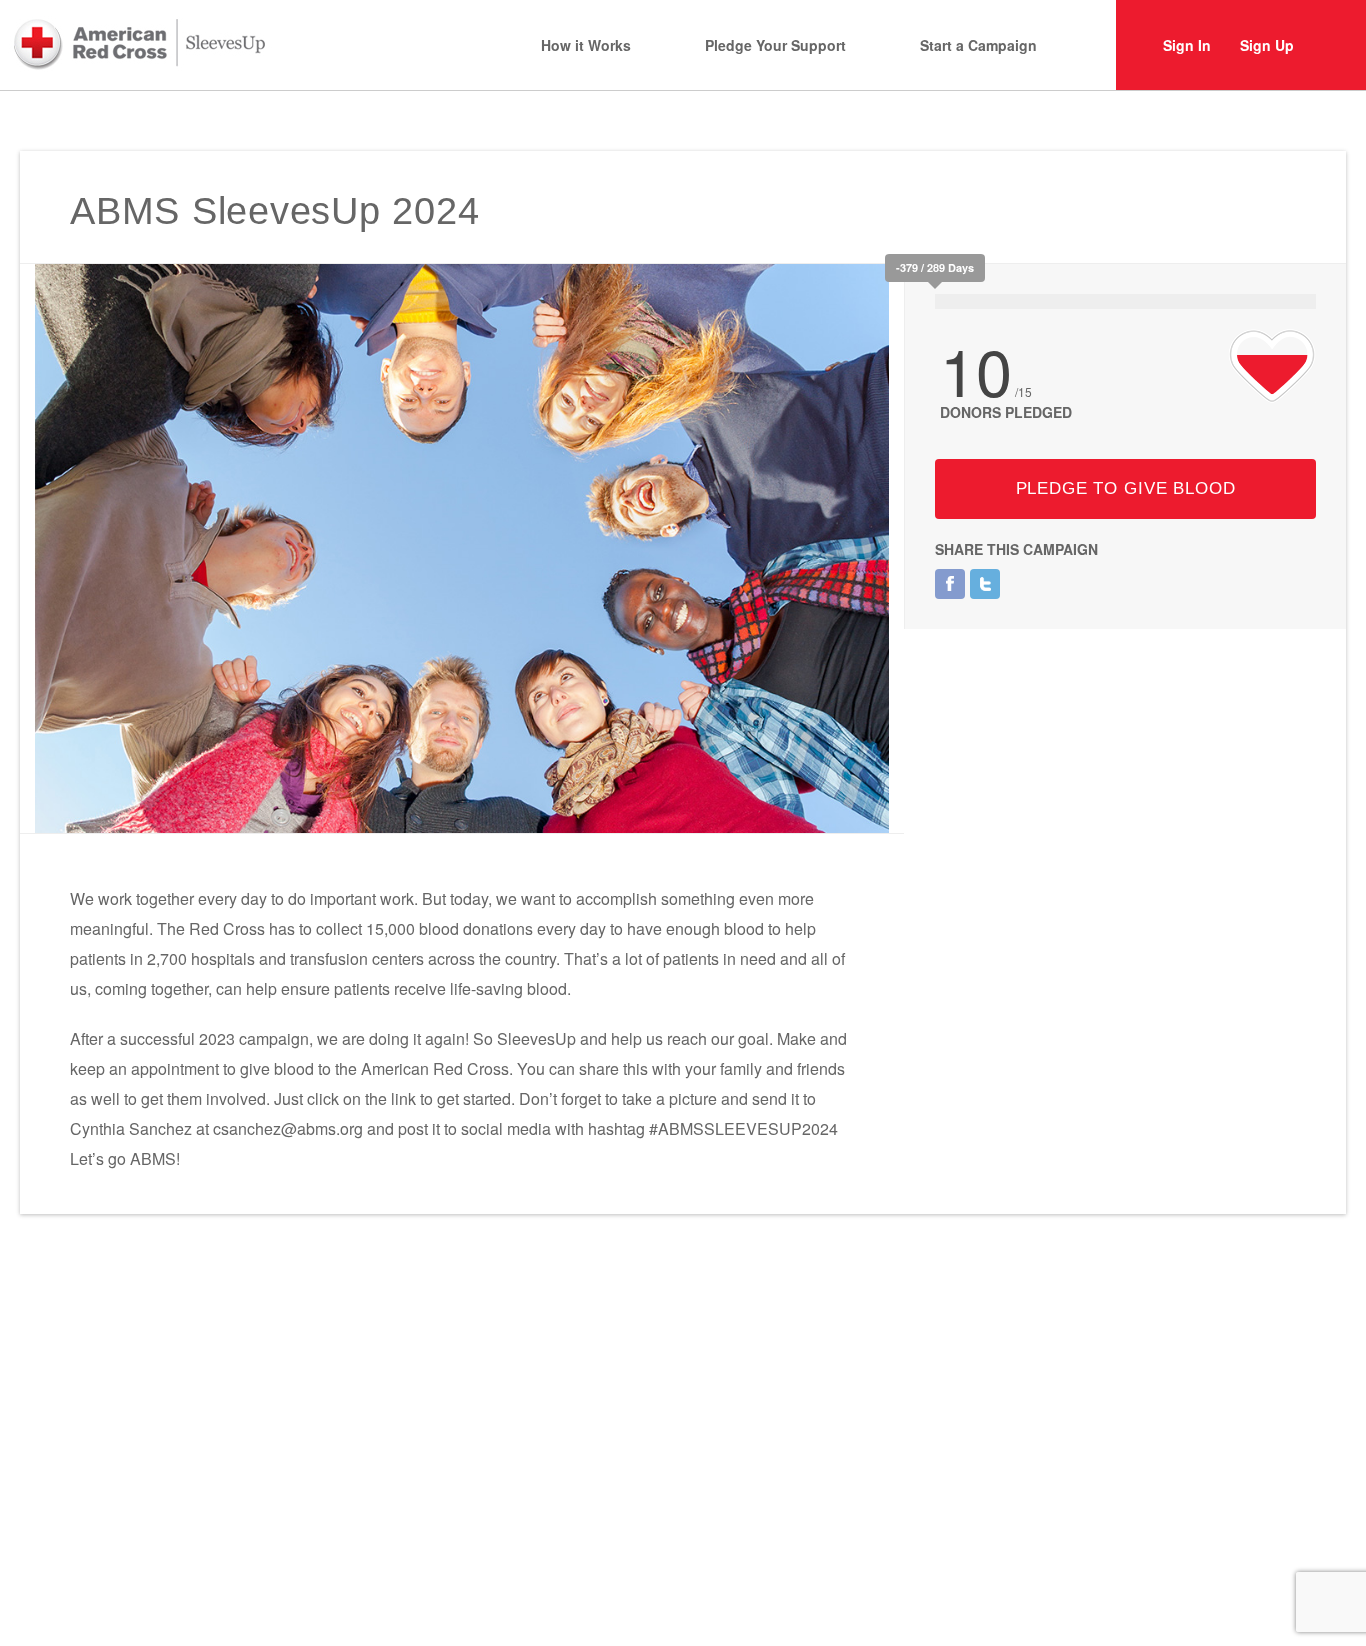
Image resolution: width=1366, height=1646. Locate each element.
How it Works (586, 45)
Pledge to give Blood (1126, 488)
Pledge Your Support (775, 45)
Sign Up (1267, 45)
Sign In (1187, 45)
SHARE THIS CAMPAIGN (1016, 549)
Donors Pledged (1006, 412)
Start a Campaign (978, 45)
